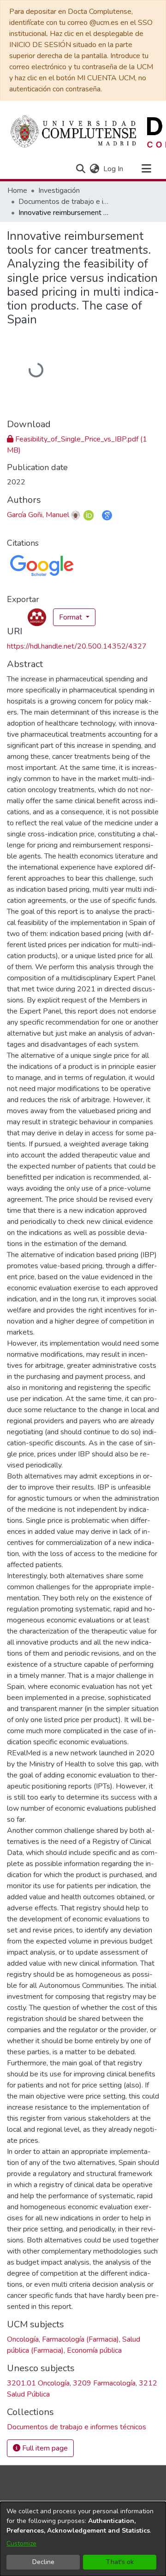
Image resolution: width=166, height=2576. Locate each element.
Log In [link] (114, 169)
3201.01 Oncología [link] (38, 2383)
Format (71, 617)
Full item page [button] (44, 2448)
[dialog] (83, 2539)
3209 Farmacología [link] (104, 2383)
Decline (43, 2562)
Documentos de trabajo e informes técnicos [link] (65, 202)
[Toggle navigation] (146, 169)
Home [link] (17, 191)
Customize (21, 2543)
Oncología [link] (23, 2339)
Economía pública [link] (94, 2350)
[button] (80, 169)
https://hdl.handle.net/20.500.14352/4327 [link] (77, 646)
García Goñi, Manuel (38, 515)
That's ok (120, 2562)
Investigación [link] (59, 191)
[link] (77, 2427)
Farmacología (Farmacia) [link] (80, 2339)
